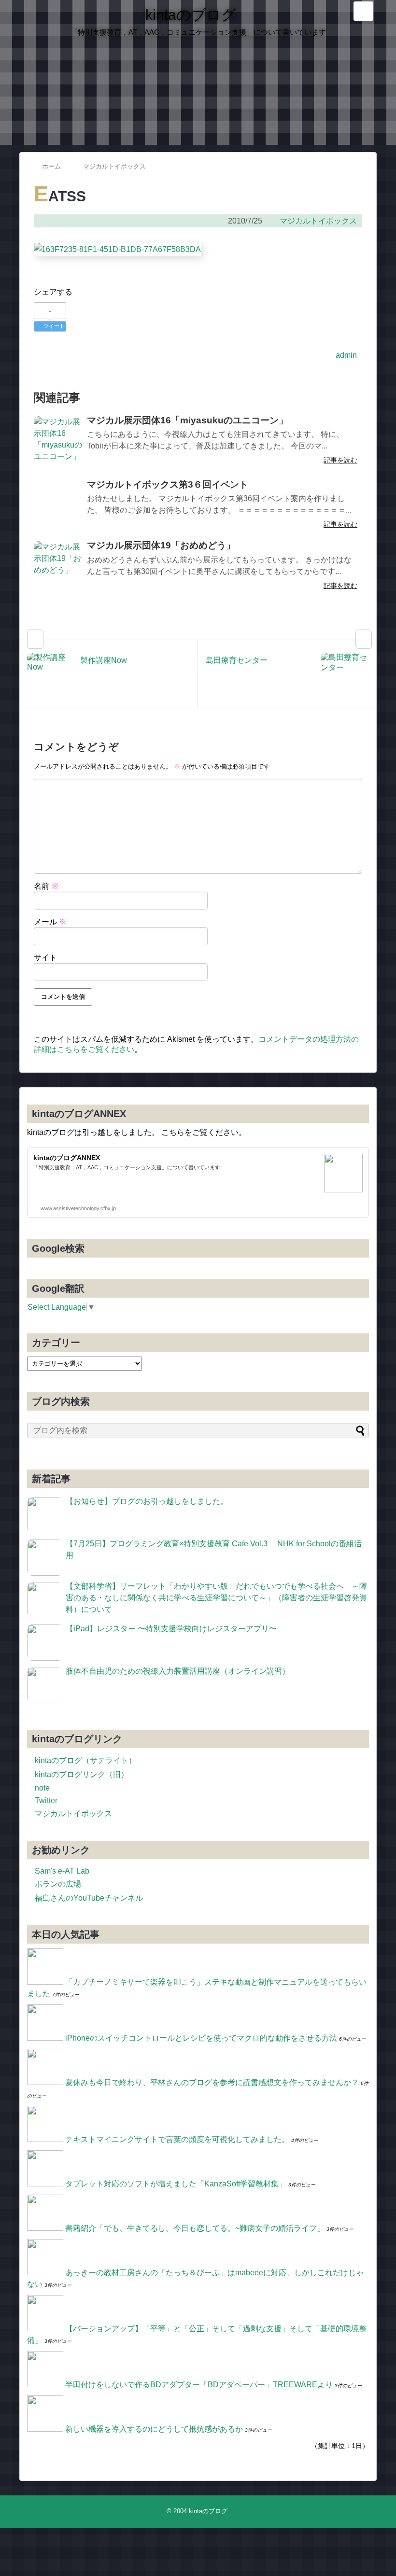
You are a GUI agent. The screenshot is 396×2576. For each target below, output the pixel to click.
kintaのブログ (191, 15)
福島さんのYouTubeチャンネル (89, 1898)
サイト (45, 958)
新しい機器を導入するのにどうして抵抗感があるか (154, 2429)
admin (346, 355)
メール (50, 922)
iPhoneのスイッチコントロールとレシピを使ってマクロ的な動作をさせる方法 (201, 2038)
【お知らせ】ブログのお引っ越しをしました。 (147, 1501)
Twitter (46, 1800)
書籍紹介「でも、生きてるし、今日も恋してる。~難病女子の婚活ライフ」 (195, 2228)
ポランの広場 (58, 1884)
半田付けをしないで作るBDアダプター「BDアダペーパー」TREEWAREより (199, 2385)
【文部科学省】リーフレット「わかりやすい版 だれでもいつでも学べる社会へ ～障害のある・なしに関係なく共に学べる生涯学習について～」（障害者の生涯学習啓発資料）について (216, 1598)
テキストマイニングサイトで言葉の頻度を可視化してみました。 (177, 2139)
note (42, 1788)
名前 (46, 886)
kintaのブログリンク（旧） (82, 1774)
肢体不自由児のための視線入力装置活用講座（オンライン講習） (178, 1671)
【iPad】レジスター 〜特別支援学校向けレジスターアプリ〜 (171, 1629)
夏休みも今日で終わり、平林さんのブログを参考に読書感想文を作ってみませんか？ (212, 2082)
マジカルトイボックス (318, 221)
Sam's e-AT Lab (62, 1871)
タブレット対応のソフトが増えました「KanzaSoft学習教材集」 (176, 2184)
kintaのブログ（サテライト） (85, 1760)
